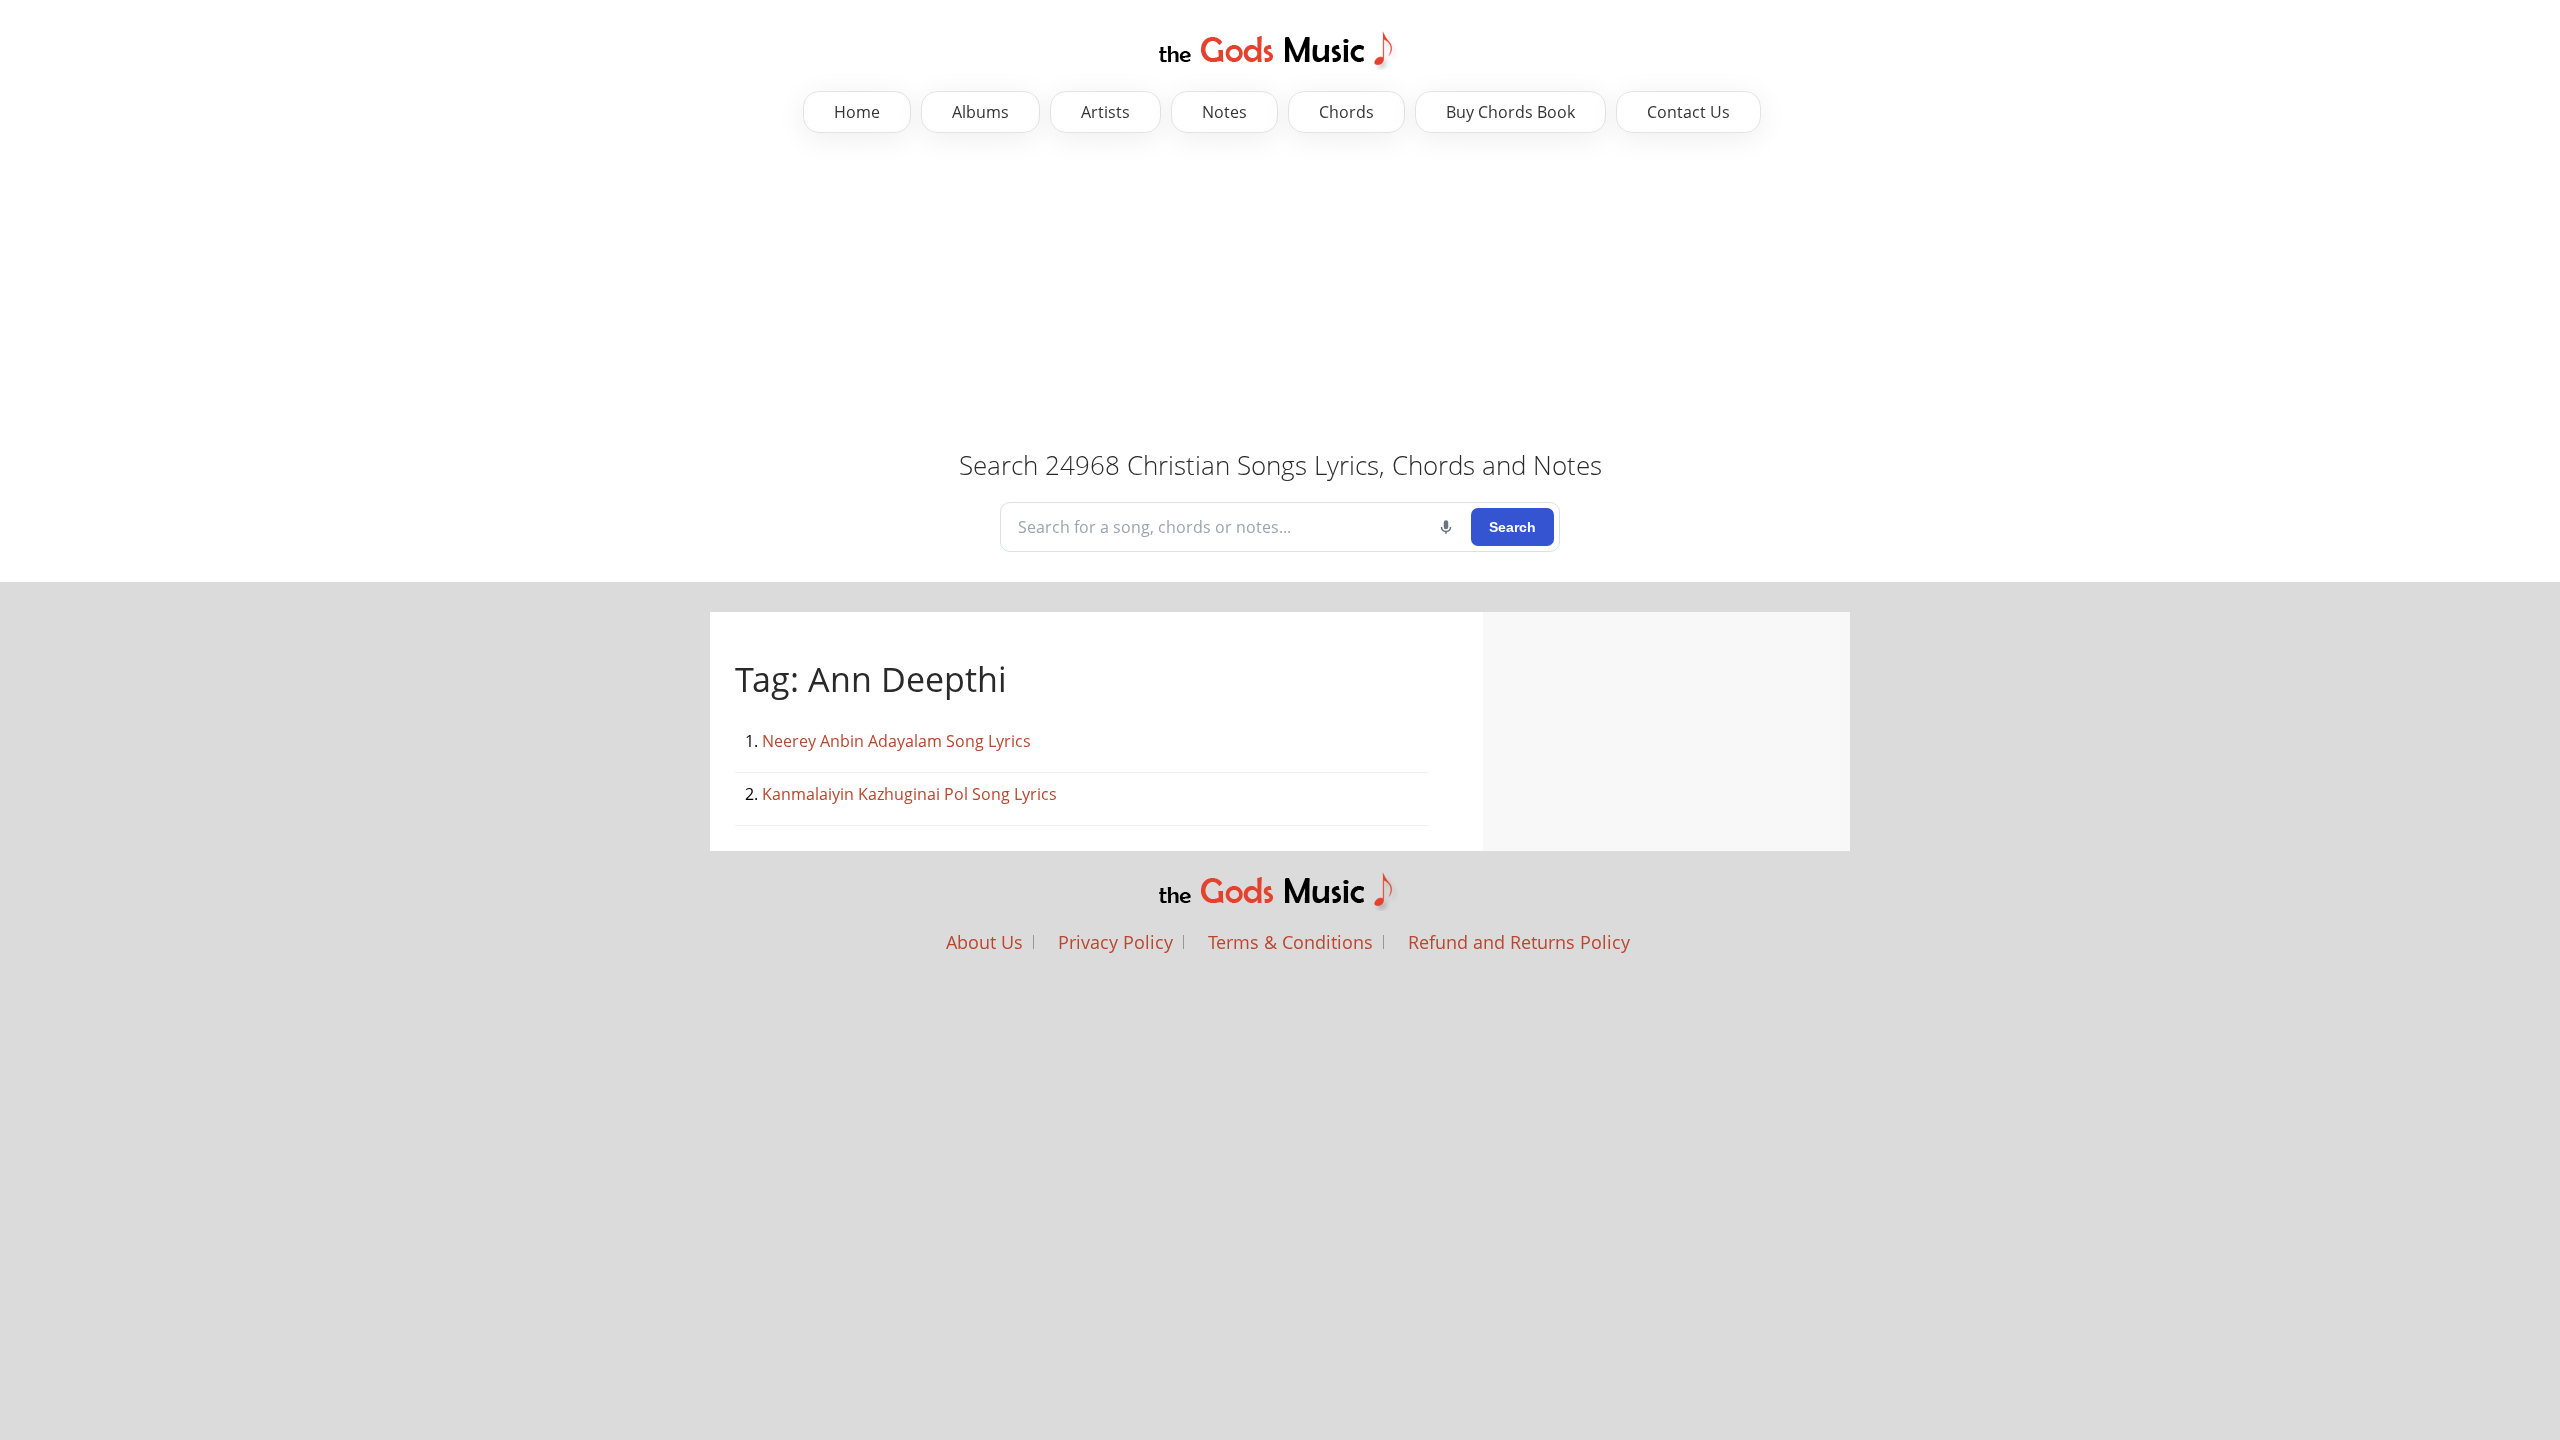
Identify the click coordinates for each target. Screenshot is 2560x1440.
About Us (984, 942)
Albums (980, 112)
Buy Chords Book (1510, 112)
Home (857, 112)
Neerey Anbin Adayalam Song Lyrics (896, 741)
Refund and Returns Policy (1519, 942)
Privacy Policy (1115, 942)
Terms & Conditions (1290, 942)
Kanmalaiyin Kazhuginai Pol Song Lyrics (909, 794)
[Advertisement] (630, 293)
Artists (1105, 112)
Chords (1346, 112)
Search (1512, 527)
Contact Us (1688, 112)
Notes (1224, 112)
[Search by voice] (1446, 527)
